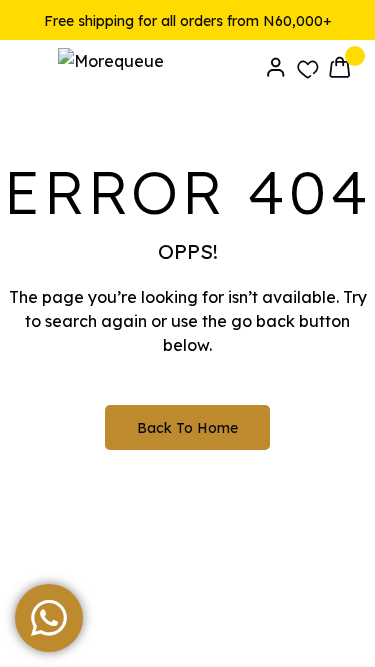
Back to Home (187, 428)
